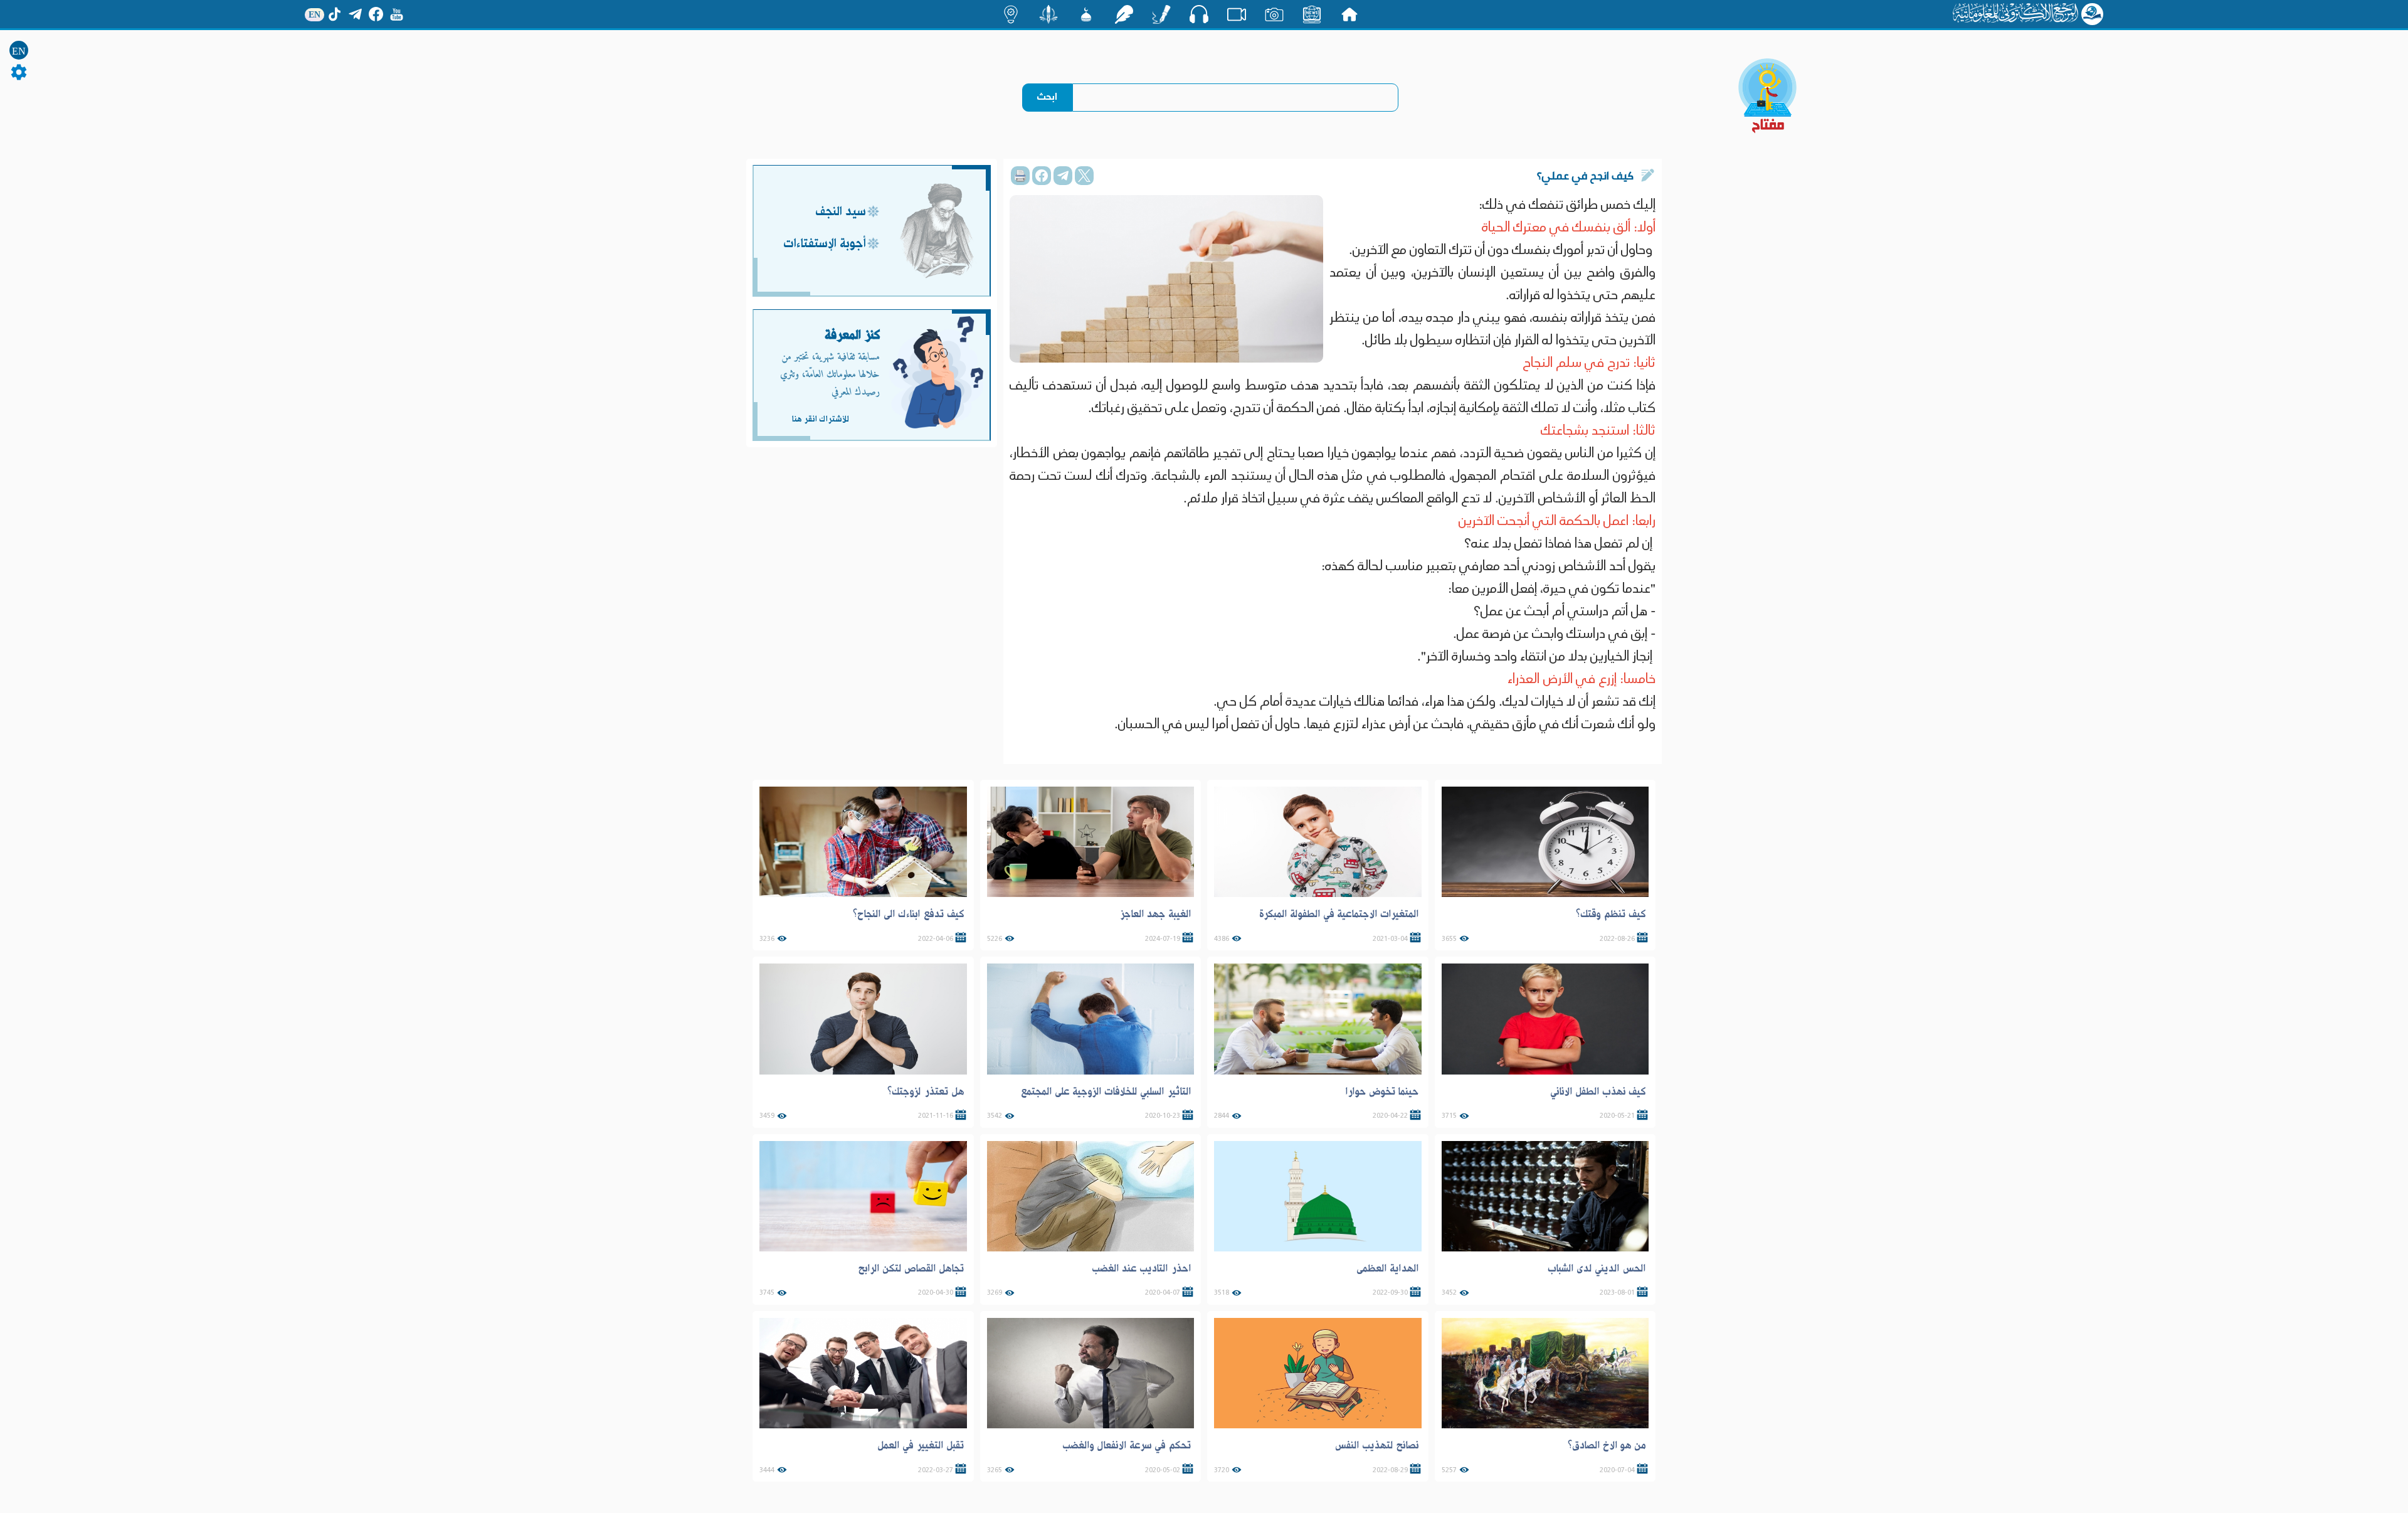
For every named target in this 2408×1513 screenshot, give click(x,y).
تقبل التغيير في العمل (921, 1445)
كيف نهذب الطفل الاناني (1598, 1091)
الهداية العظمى (1388, 1268)
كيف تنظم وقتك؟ (1611, 914)
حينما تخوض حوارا (1382, 1091)
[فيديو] (1237, 14)
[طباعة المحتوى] (1020, 176)
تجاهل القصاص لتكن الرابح (911, 1268)
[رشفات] (1124, 14)
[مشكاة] (1086, 14)
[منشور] (1048, 14)
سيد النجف (841, 212)
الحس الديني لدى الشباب (1597, 1268)
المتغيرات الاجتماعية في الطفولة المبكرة (1339, 914)
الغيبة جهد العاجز (1155, 914)
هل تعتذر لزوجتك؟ (926, 1091)
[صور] (1274, 14)
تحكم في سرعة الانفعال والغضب (1127, 1445)
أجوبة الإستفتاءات (825, 244)
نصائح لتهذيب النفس (1377, 1445)
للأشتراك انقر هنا (820, 419)
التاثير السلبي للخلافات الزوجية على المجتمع (1106, 1091)
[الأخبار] (1312, 14)
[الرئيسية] (1349, 14)
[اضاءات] (1011, 14)
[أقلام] (1161, 14)
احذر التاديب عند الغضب (1142, 1268)
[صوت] (1199, 14)
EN (19, 51)
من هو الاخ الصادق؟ (1607, 1445)
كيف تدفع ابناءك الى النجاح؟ (909, 914)
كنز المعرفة (853, 335)
